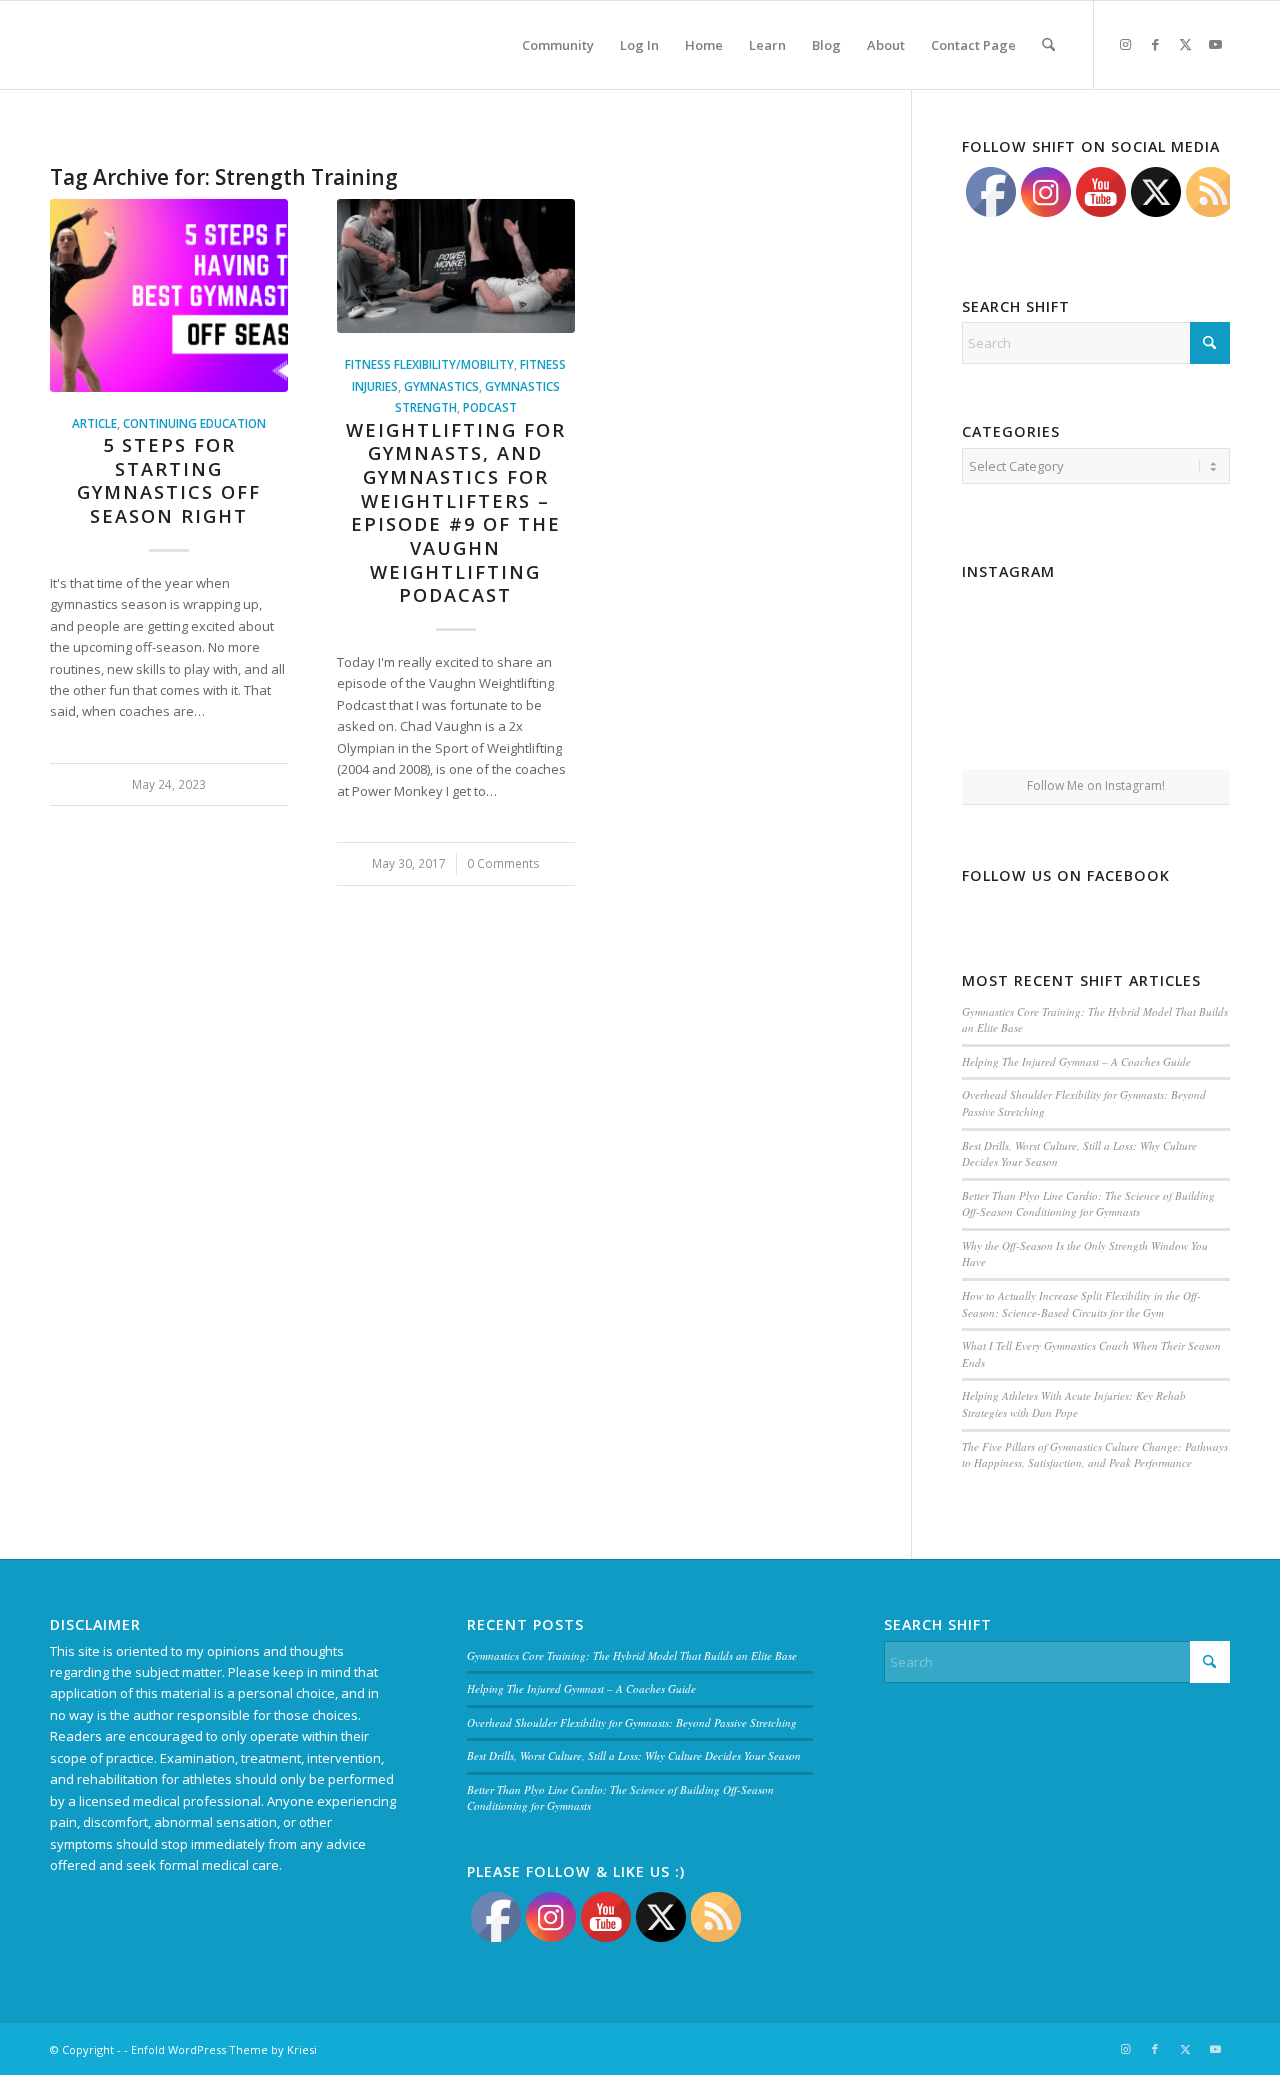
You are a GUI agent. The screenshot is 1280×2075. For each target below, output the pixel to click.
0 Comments (503, 863)
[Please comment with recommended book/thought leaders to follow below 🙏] (1005, 631)
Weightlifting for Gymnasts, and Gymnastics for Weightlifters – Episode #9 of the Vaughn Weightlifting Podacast (456, 513)
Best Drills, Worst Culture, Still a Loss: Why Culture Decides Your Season (634, 1755)
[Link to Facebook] (1155, 44)
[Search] (1048, 45)
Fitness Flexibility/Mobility (429, 364)
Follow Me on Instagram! (1096, 785)
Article (94, 423)
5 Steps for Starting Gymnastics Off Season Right (169, 480)
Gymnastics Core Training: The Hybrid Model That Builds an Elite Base (632, 1655)
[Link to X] (1185, 44)
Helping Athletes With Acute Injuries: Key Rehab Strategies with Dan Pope (1074, 1404)
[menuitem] (558, 45)
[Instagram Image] (1096, 632)
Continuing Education (194, 423)
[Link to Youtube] (1215, 44)
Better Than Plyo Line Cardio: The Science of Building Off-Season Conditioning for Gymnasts (1088, 1204)
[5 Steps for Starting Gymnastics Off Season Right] (169, 295)
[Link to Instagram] (1125, 44)
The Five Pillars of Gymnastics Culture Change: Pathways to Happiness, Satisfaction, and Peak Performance (1095, 1455)
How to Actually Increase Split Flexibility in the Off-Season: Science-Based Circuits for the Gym (1081, 1304)
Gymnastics (441, 386)
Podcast (490, 407)
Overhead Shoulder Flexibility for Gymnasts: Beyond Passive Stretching (632, 1722)
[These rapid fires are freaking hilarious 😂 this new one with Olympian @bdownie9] (1187, 631)
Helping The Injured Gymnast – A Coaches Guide (1076, 1061)
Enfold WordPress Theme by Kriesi (224, 2049)
